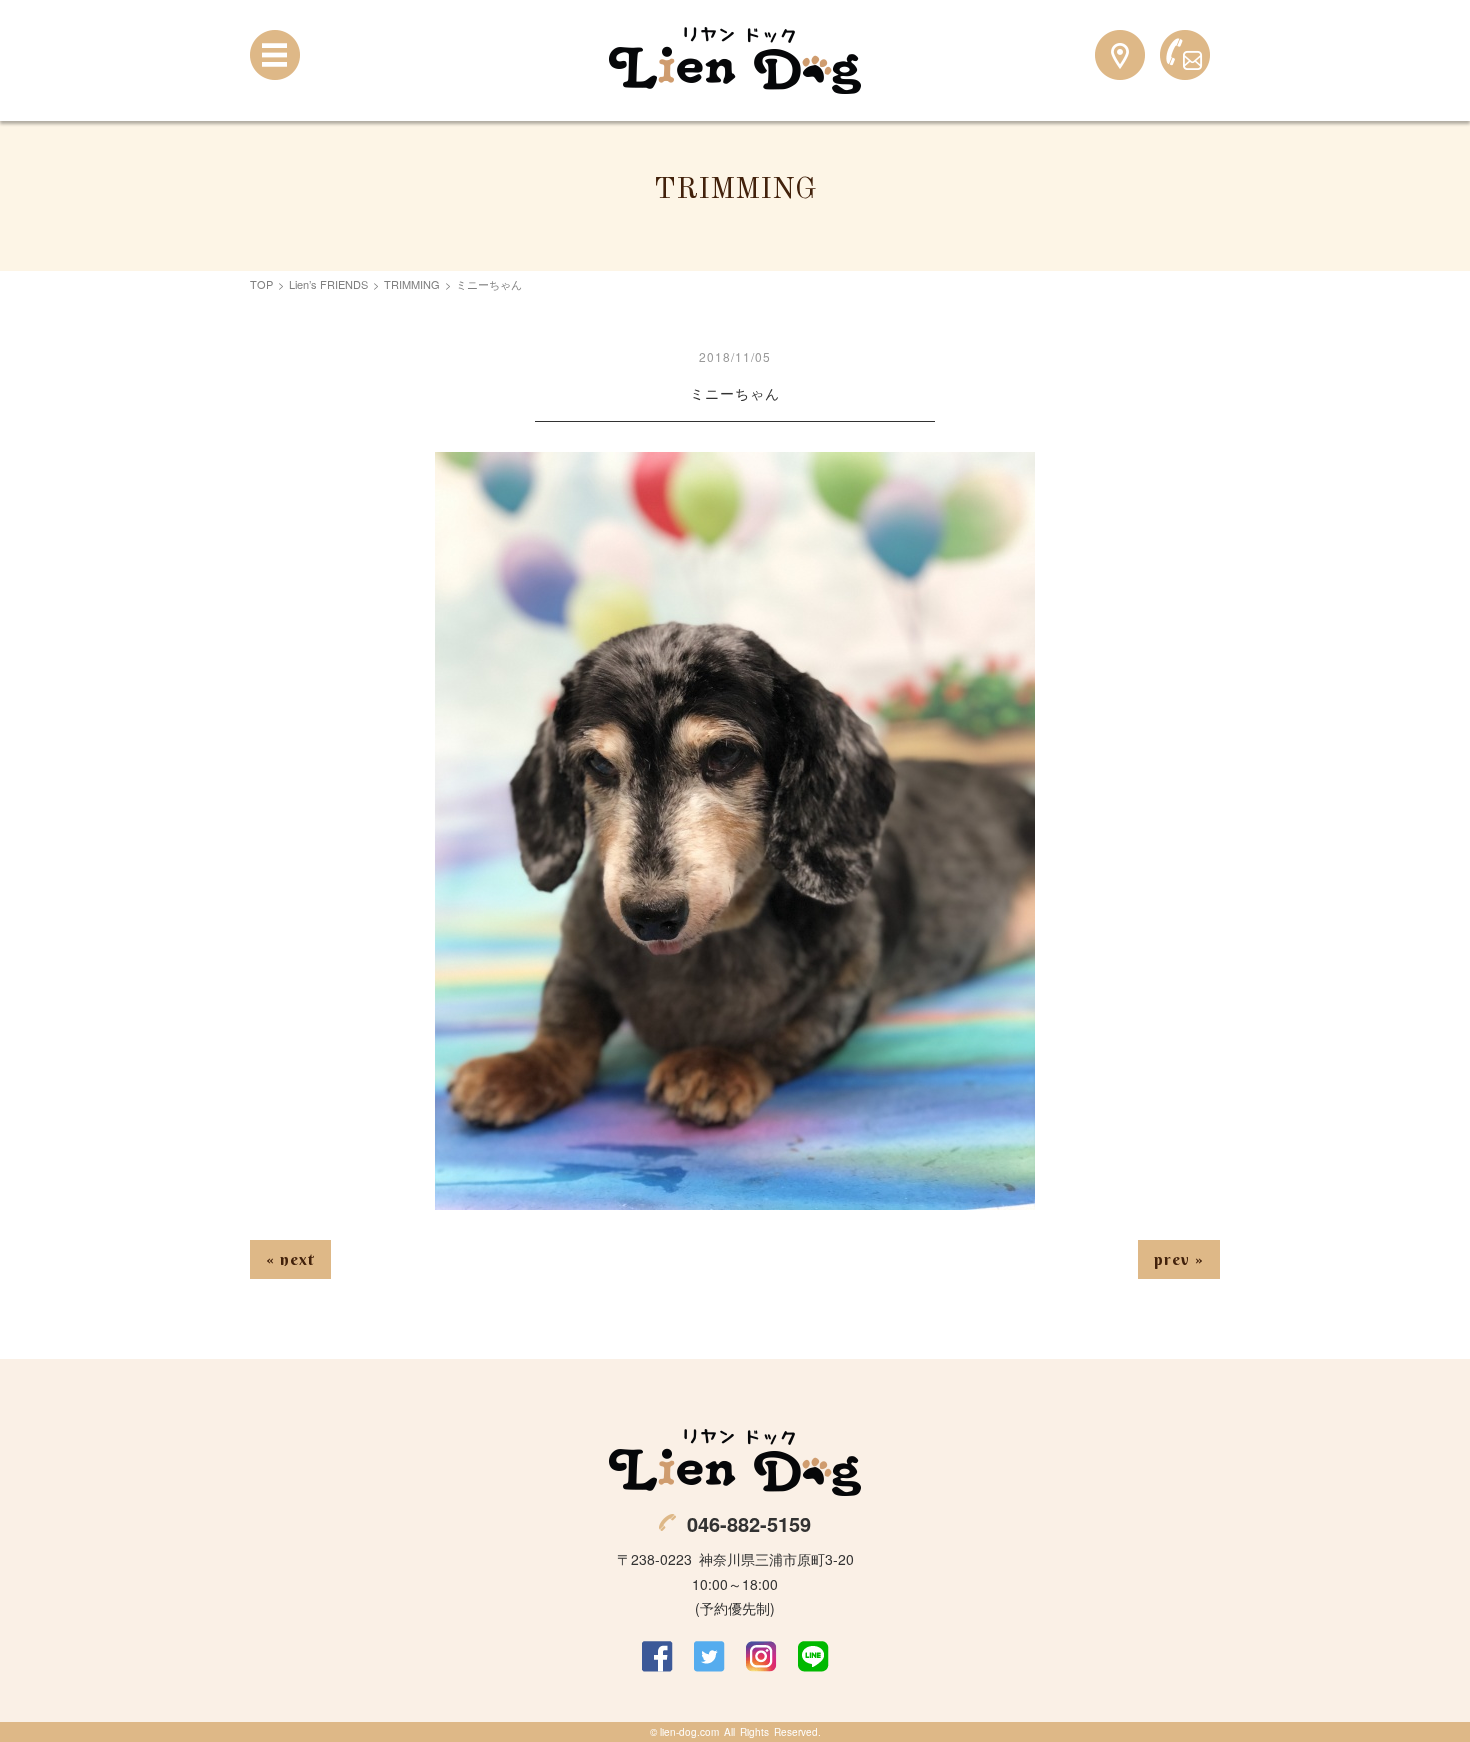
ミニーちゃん (735, 393)
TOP (261, 284)
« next (290, 1259)
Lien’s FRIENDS (328, 284)
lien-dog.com (689, 1732)
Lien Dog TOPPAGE (735, 60)
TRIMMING (412, 284)
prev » (1179, 1259)
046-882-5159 (749, 1523)
